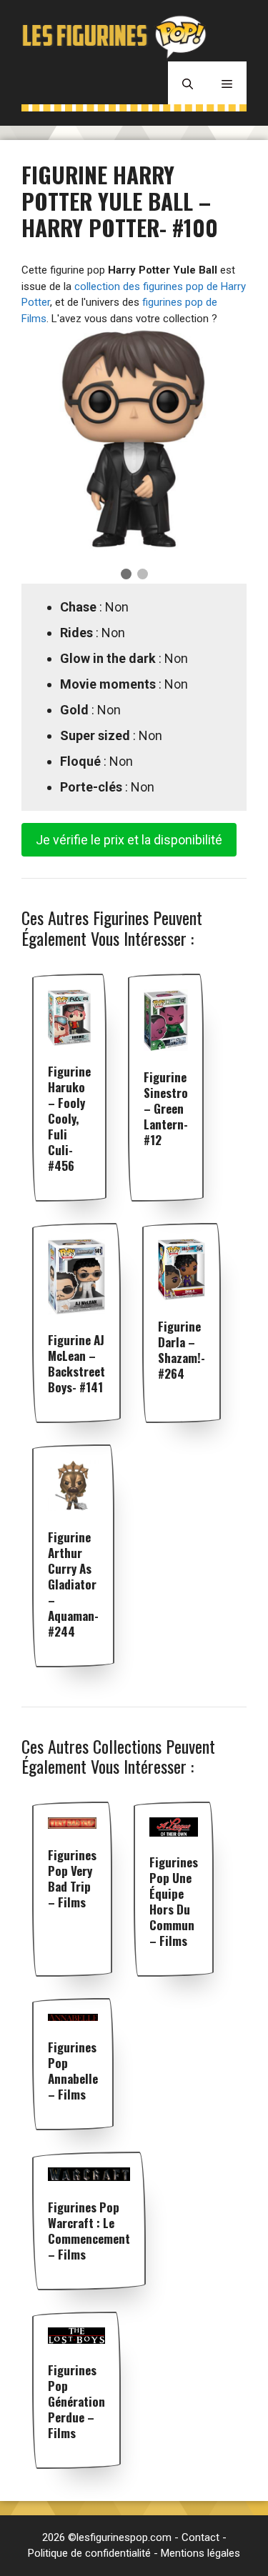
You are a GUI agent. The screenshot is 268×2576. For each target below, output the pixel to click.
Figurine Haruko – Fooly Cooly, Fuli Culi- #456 (69, 1118)
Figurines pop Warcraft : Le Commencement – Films (89, 2231)
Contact (200, 2537)
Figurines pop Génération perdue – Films (76, 2401)
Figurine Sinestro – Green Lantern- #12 (166, 1108)
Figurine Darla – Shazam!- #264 (182, 1350)
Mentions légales (200, 2553)
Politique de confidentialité (89, 2553)
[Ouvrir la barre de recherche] (188, 83)
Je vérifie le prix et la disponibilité (129, 840)
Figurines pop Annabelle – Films (73, 2071)
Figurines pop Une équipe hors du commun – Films (174, 1901)
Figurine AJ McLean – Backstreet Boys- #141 (76, 1363)
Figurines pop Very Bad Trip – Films (72, 1878)
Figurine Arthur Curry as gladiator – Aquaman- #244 (73, 1584)
